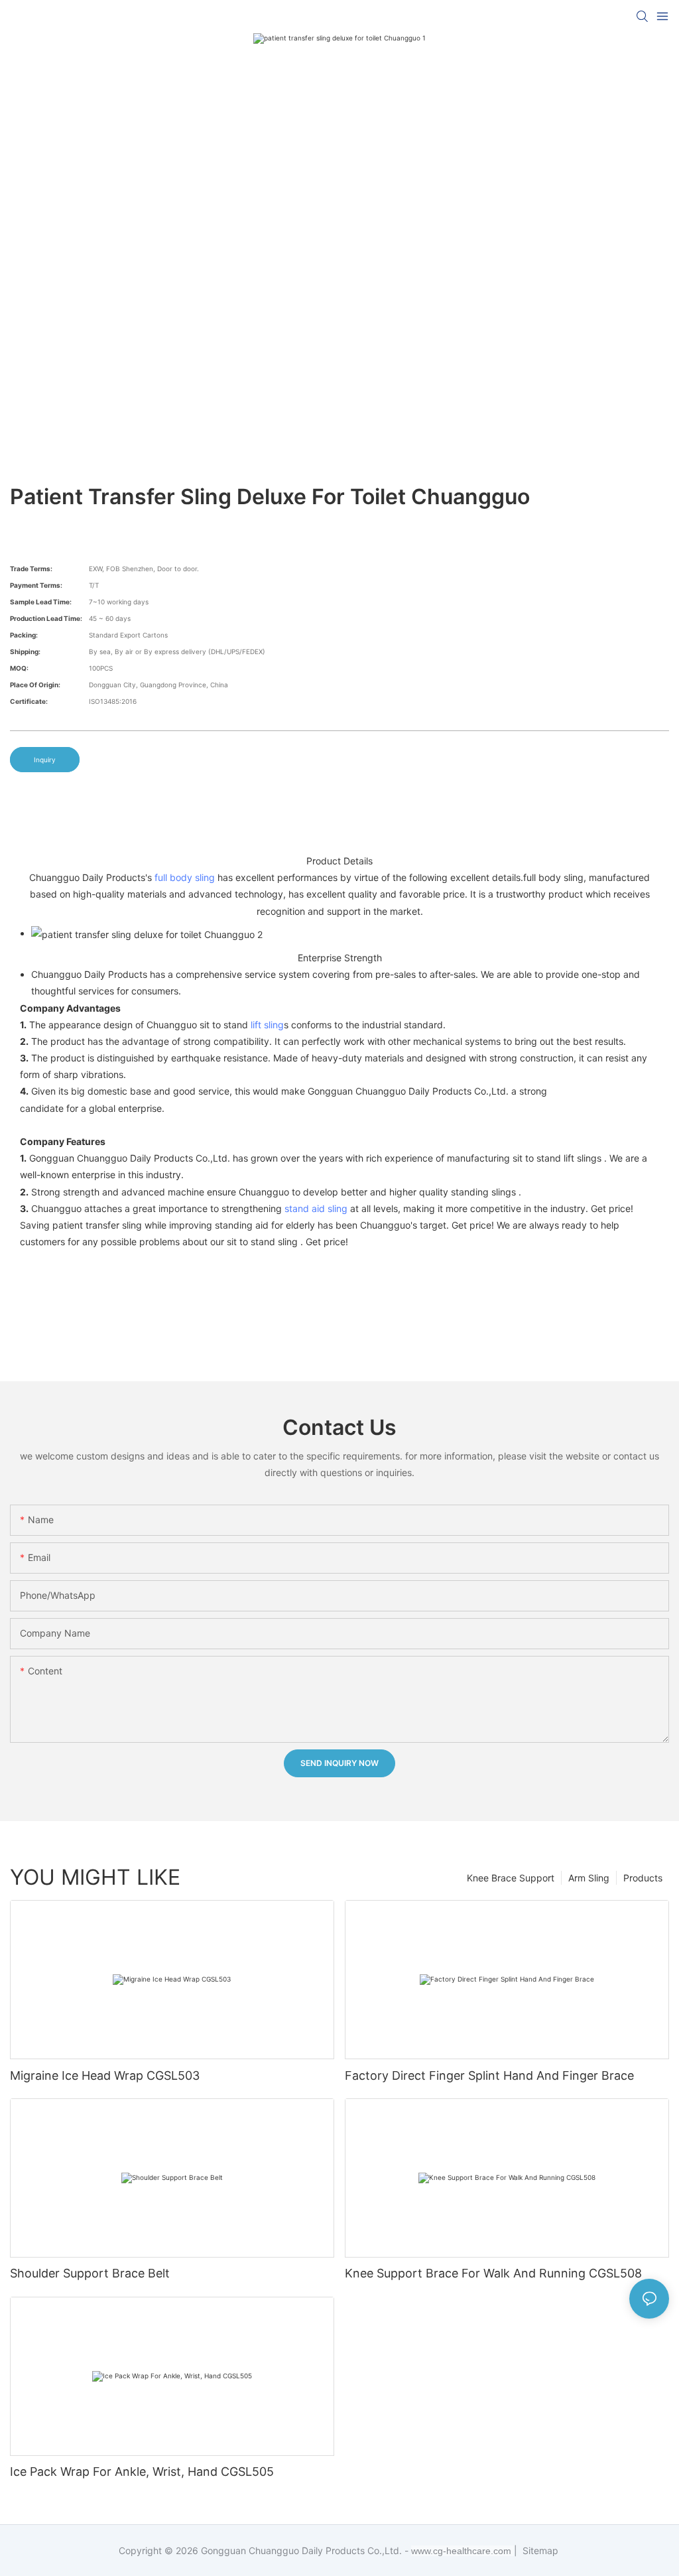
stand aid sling (316, 1208)
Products (643, 1878)
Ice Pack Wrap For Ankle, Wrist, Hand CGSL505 (142, 2472)
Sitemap (539, 2550)
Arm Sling (589, 1878)
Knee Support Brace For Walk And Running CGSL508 (493, 2273)
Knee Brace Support (511, 1878)
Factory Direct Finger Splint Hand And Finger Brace (489, 2075)
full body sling (185, 877)
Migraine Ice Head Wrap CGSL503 (105, 2075)
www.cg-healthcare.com (463, 2551)
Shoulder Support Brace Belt (90, 2273)
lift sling (267, 1025)
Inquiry (45, 760)
